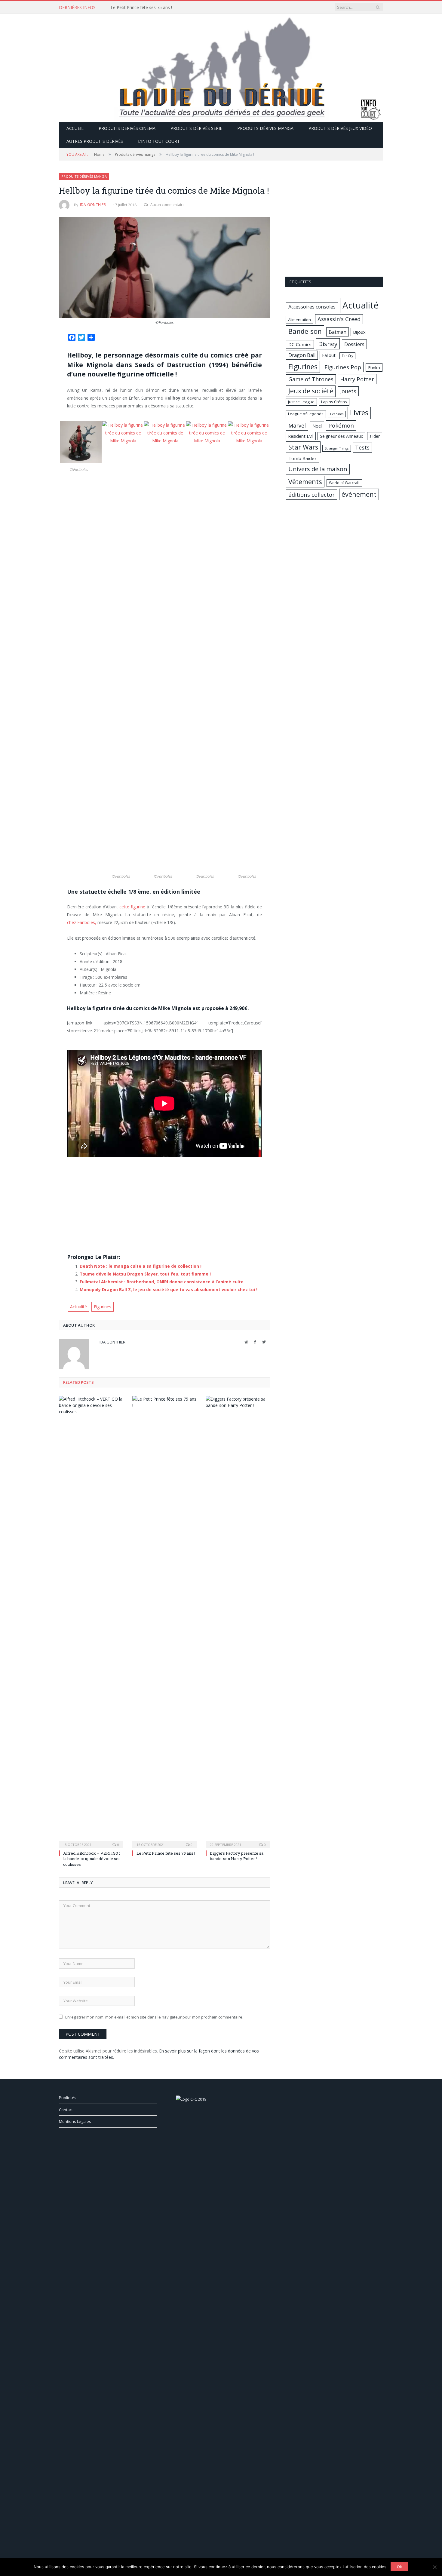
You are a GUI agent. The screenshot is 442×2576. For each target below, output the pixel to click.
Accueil (75, 128)
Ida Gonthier (93, 205)
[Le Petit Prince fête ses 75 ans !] (164, 1621)
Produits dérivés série (196, 128)
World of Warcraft (344, 483)
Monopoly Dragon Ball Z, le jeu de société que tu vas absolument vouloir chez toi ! (169, 1290)
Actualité (78, 1307)
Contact (66, 2110)
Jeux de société (311, 391)
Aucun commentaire (167, 205)
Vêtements (305, 481)
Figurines (103, 1307)
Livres (359, 413)
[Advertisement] (164, 1207)
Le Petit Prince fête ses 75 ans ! (141, 8)
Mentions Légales (75, 2121)
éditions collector (312, 494)
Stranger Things (337, 448)
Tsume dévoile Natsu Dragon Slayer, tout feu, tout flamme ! (145, 1274)
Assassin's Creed (339, 319)
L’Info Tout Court (159, 141)
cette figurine (132, 907)
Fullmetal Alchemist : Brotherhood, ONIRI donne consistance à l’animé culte (162, 1282)
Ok (399, 2567)
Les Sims (337, 414)
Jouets (348, 391)
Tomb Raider (302, 458)
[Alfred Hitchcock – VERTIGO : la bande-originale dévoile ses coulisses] (91, 1621)
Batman (338, 332)
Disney (328, 344)
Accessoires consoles (312, 307)
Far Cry (347, 356)
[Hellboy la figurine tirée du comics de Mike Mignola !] (164, 268)
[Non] (434, 2567)
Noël (317, 426)
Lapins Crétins (334, 402)
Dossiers (354, 344)
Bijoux (359, 332)
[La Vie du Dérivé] (221, 67)
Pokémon (341, 425)
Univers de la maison (318, 469)
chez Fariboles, (82, 922)
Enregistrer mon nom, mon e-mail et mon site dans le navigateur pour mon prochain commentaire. (154, 2017)
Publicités (68, 2098)
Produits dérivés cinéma (127, 128)
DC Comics (300, 344)
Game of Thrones (311, 379)
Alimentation (299, 320)
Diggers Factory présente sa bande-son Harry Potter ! (237, 1856)
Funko (374, 367)
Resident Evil (301, 436)
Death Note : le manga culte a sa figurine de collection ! (141, 1266)
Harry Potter (357, 379)
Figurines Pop (343, 367)
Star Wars (303, 447)
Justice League (301, 402)
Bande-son (305, 331)
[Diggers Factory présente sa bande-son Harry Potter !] (238, 1621)
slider (375, 436)
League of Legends (306, 414)
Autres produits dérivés (95, 141)
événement (359, 494)
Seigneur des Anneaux (341, 436)
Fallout (329, 355)
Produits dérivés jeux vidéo (340, 128)
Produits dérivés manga (265, 128)
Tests (362, 447)
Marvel (297, 425)
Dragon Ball (302, 355)
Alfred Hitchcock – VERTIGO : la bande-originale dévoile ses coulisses (92, 1859)
